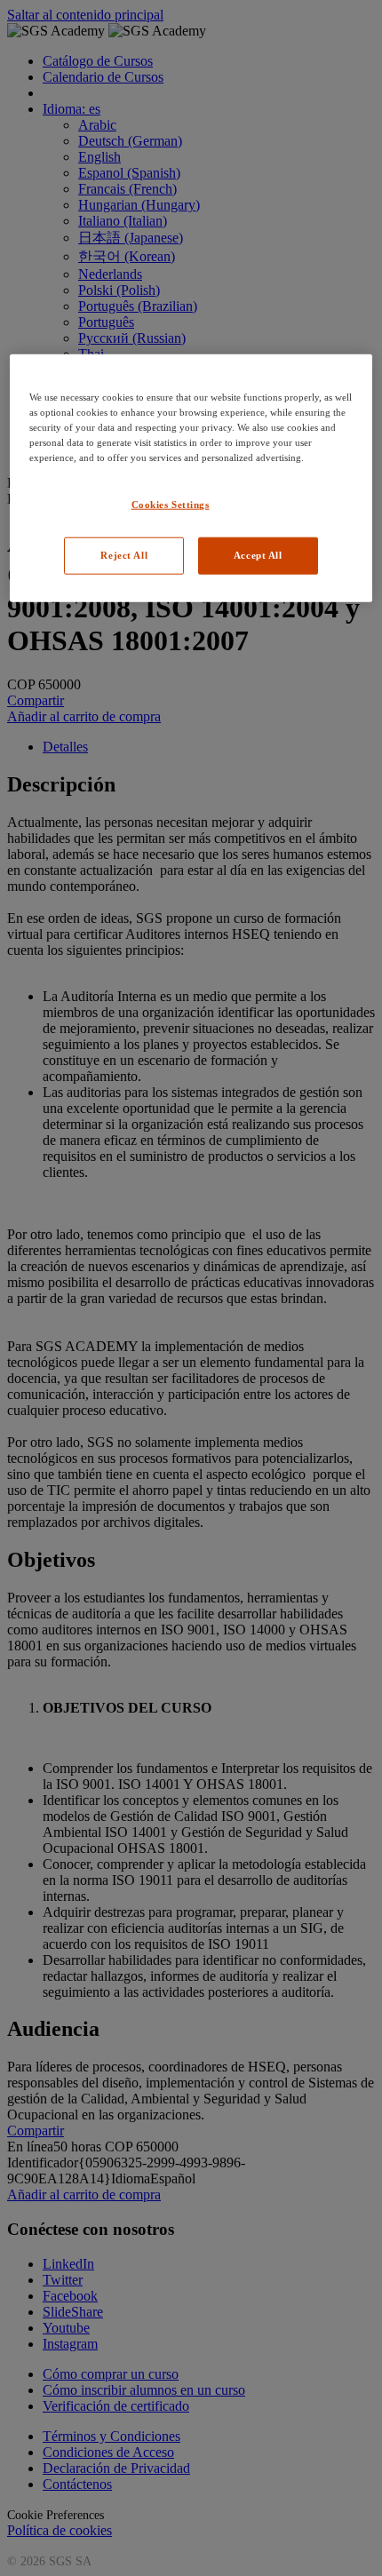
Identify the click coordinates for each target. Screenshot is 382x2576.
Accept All (258, 555)
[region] (191, 478)
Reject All (124, 555)
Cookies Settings (171, 505)
